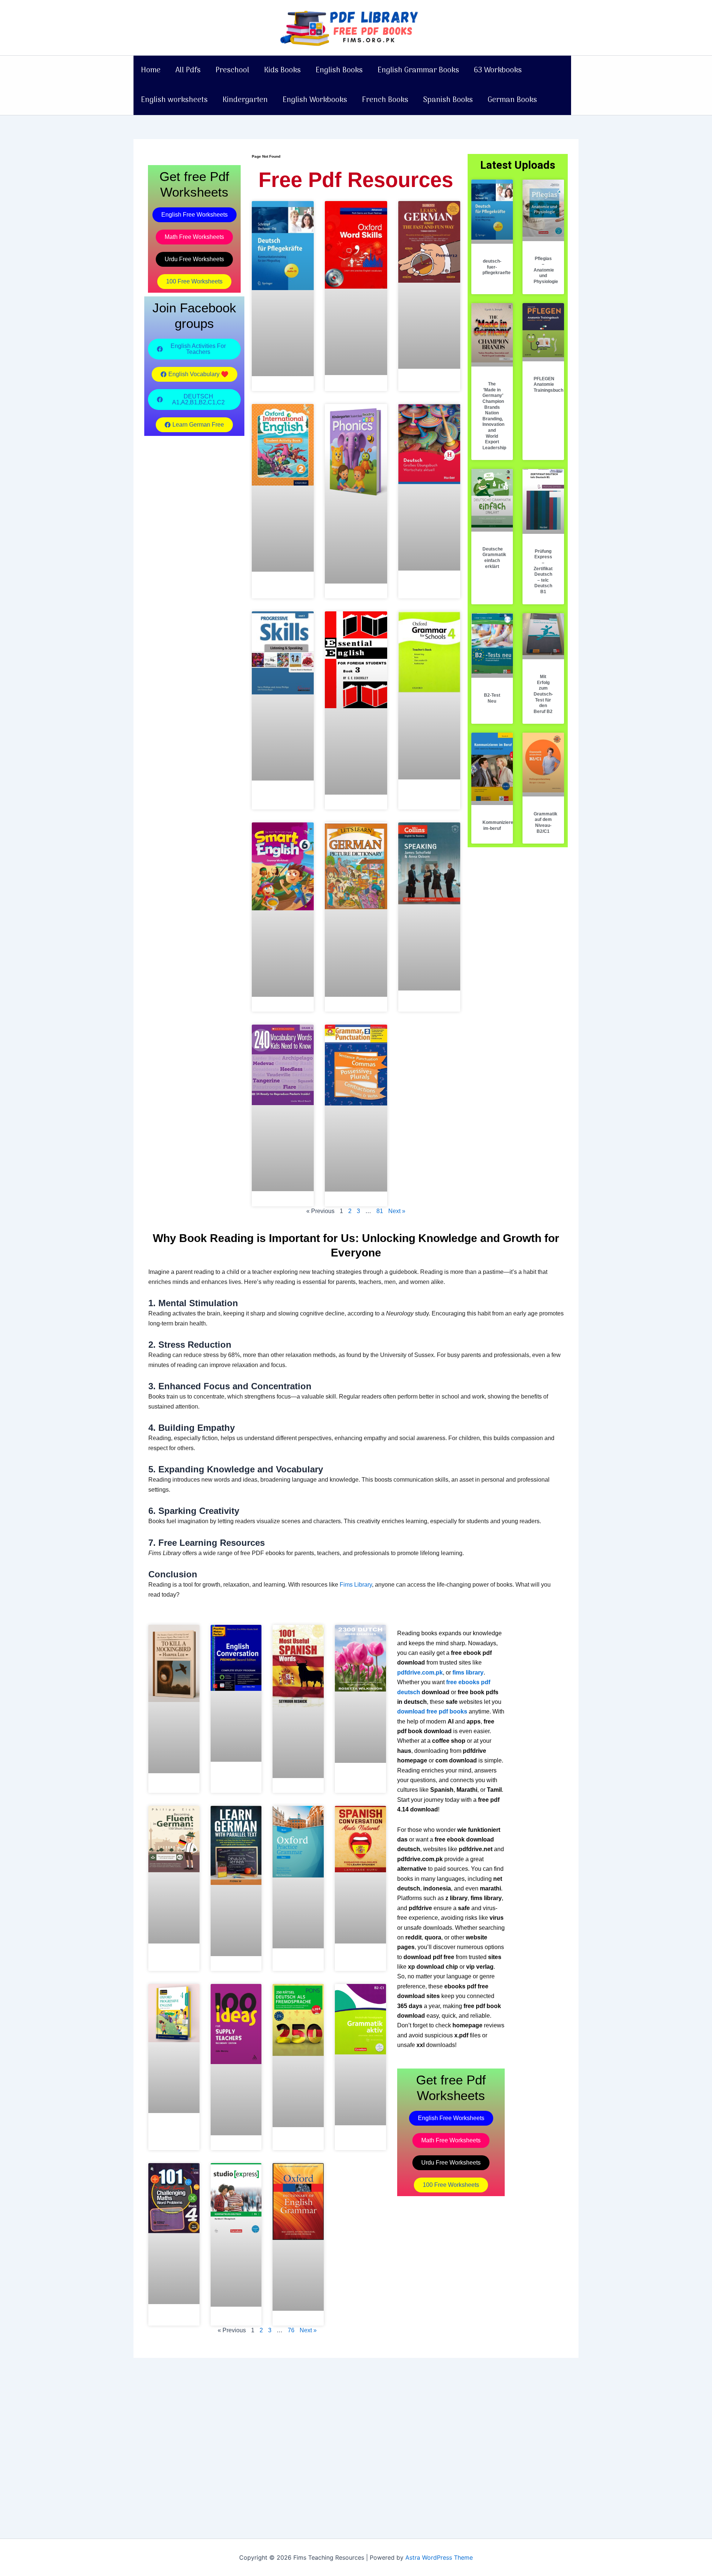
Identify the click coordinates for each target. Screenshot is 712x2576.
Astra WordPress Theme (439, 2557)
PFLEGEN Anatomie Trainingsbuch (548, 385)
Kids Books (282, 70)
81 (380, 1211)
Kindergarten (245, 100)
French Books (385, 100)
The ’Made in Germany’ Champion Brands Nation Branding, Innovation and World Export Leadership (494, 416)
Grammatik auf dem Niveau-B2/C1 (545, 823)
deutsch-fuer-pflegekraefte (497, 267)
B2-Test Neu (492, 698)
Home (151, 70)
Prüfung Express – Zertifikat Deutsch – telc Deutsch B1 (543, 571)
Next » (397, 1211)
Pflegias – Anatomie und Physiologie (546, 270)
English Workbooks (315, 100)
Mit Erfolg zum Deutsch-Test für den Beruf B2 (543, 694)
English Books (339, 70)
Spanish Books (448, 100)
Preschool (232, 70)
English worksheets (174, 100)
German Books (512, 100)
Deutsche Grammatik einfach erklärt (494, 558)
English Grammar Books (418, 70)
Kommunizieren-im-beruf (500, 825)
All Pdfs (188, 70)
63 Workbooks (498, 70)
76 (291, 2330)
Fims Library (356, 1585)
